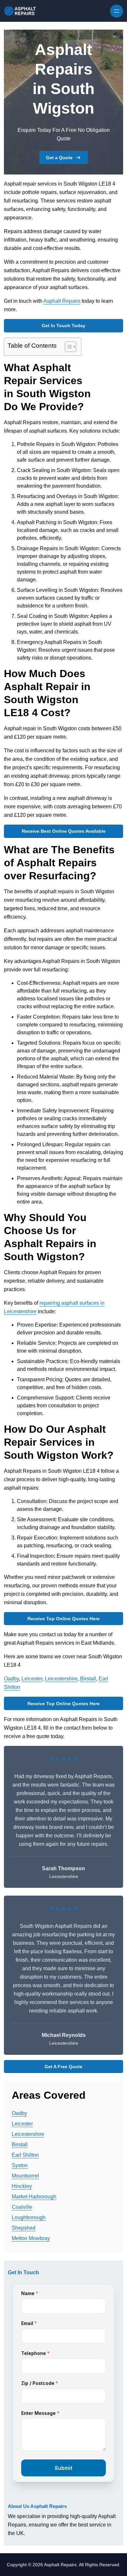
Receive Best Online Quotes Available (64, 831)
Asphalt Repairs (62, 301)
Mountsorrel (25, 2176)
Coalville (22, 2207)
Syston (20, 2165)
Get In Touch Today (63, 326)
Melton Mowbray (31, 2238)
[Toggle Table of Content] (67, 347)
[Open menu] (117, 11)
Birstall (88, 1679)
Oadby (11, 1679)
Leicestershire (61, 1679)
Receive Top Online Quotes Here (63, 1619)
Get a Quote (59, 158)
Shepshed (24, 2228)
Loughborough (29, 2217)
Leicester (32, 1679)
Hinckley (22, 2186)
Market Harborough (34, 2197)
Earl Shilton (25, 2155)
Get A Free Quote (63, 2067)
